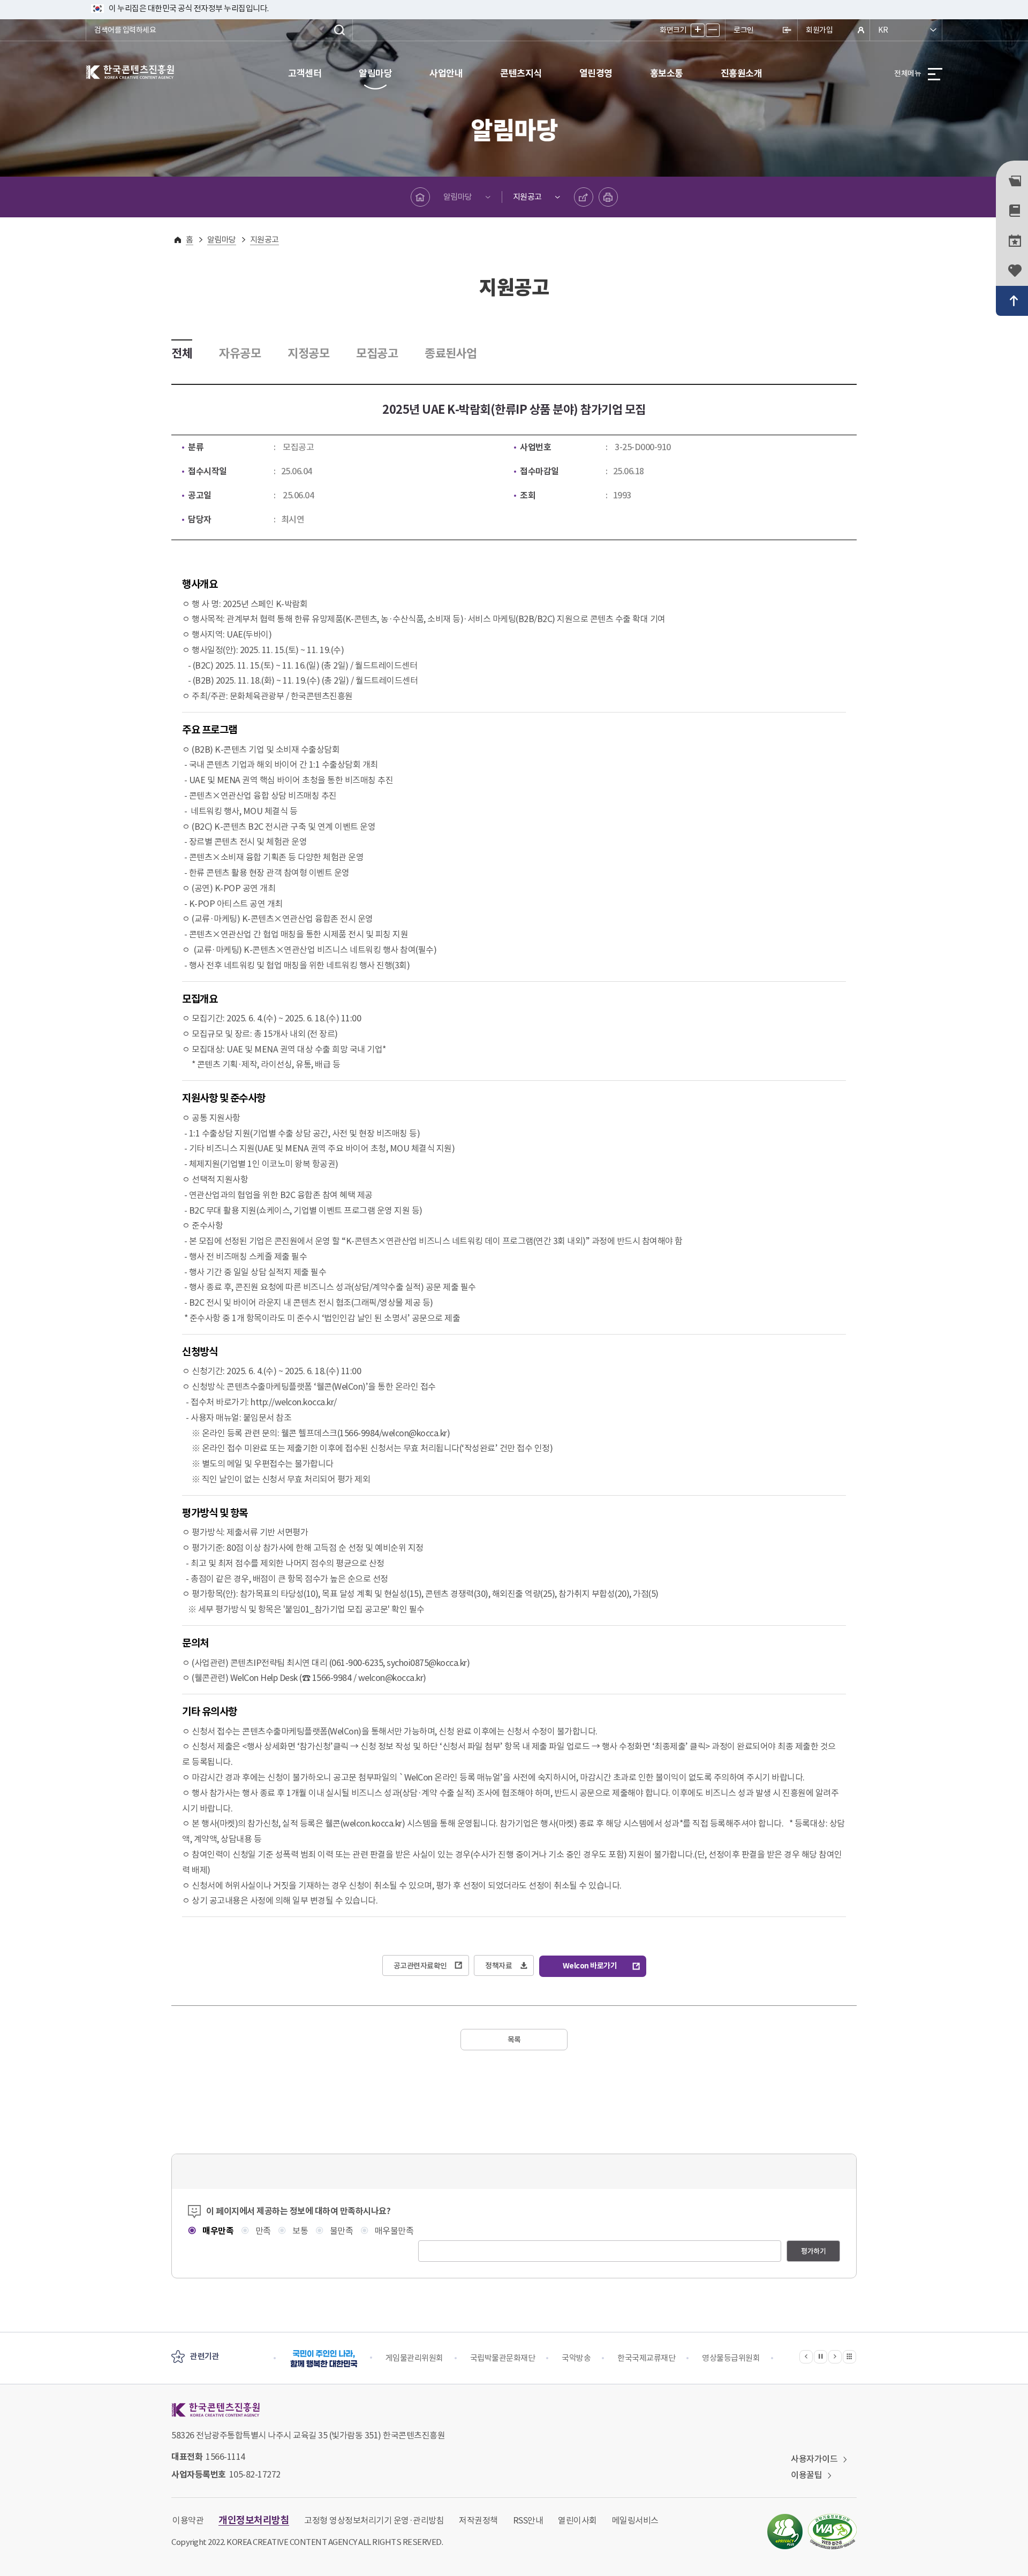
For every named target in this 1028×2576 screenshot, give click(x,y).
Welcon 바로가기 (590, 1966)
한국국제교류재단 (646, 2358)
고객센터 (305, 73)
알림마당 (375, 73)
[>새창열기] (324, 2358)
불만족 (340, 2231)
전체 (182, 353)
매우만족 (217, 2231)
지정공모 (308, 353)
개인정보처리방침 (254, 2520)
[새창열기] (785, 2532)
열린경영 (596, 73)
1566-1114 (225, 2457)
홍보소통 (667, 73)
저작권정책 (478, 2520)
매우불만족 (393, 2231)
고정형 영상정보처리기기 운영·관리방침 (374, 2520)
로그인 (744, 30)
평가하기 (813, 2251)
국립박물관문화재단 (503, 2358)
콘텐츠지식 (521, 73)
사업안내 (446, 73)
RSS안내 (528, 2520)
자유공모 (240, 353)
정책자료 (498, 1966)
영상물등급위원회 (731, 2358)
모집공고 (377, 353)
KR (883, 30)
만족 (262, 2231)
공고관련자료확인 (420, 1966)
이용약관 (188, 2520)
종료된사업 (451, 353)
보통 (299, 2231)
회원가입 (819, 30)
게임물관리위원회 (414, 2358)
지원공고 (527, 197)
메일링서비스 (635, 2520)
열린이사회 (577, 2520)
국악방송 (576, 2358)
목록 (514, 2040)
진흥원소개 (742, 73)
